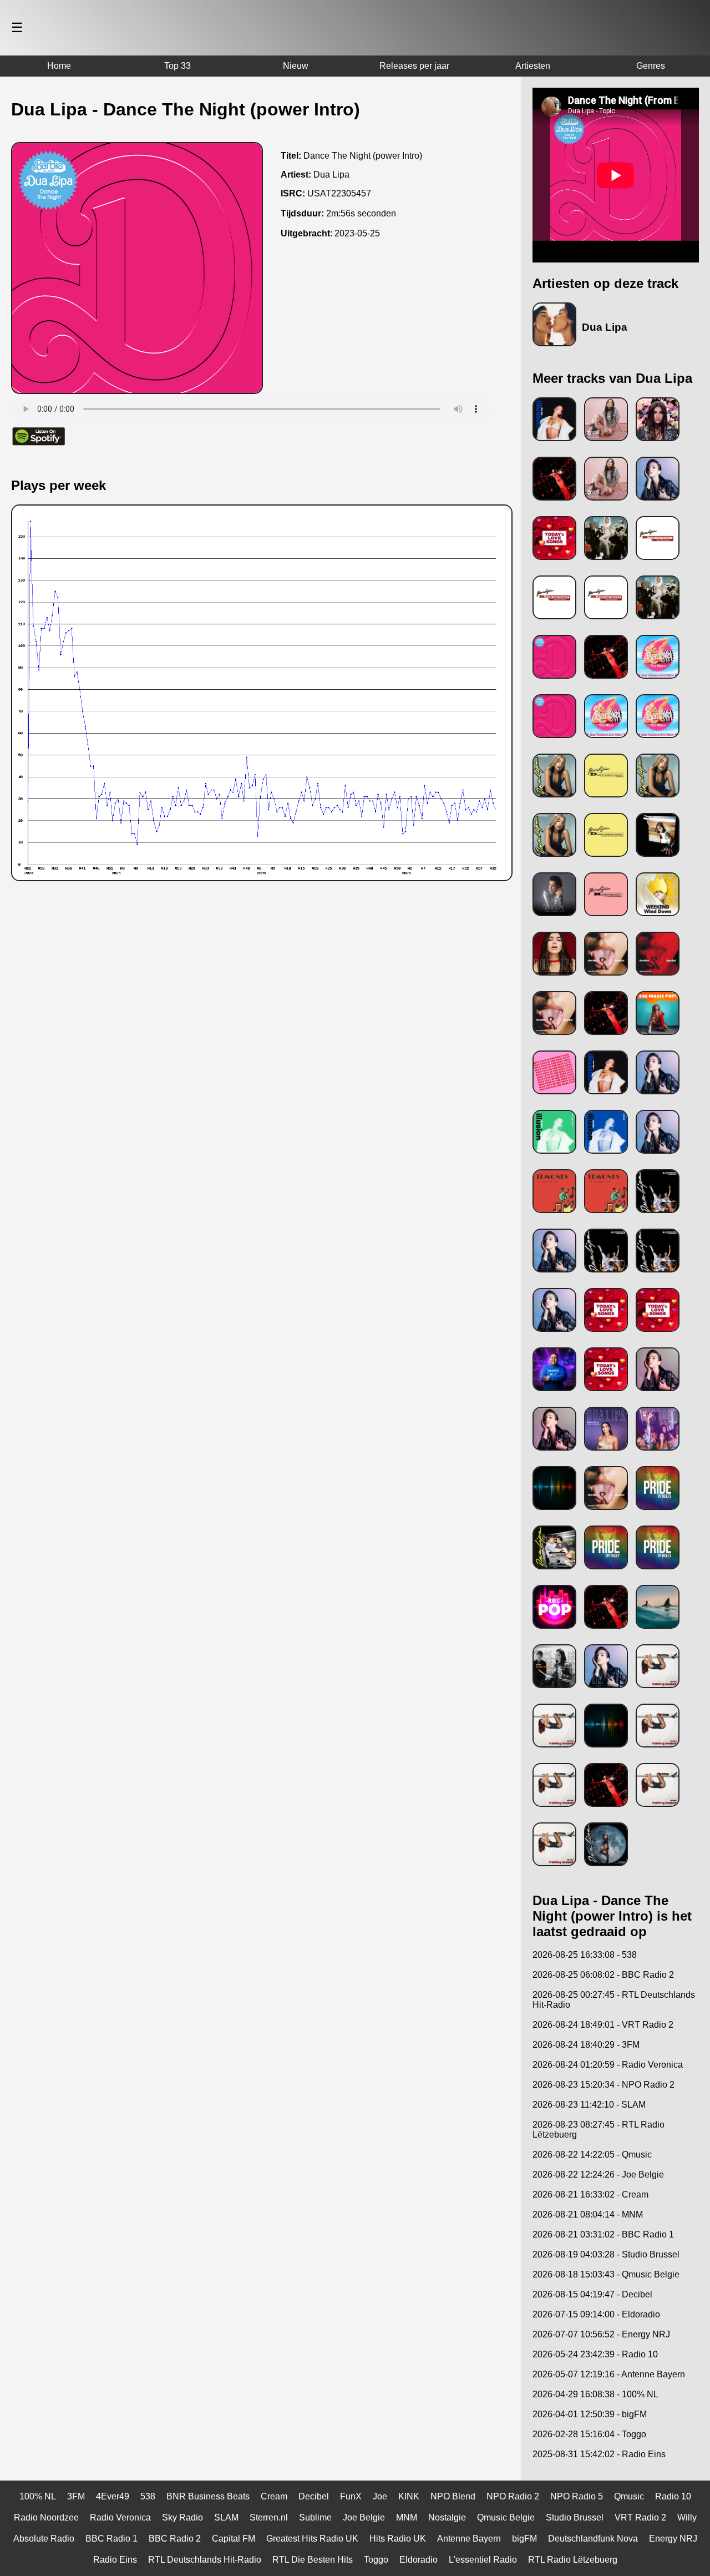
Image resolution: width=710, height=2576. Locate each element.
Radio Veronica (120, 2517)
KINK (409, 2496)
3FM (76, 2496)
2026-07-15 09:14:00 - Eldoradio (596, 2314)
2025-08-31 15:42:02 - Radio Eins (599, 2454)
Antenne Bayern (469, 2539)
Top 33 (177, 66)
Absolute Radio (44, 2539)
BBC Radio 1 (111, 2539)
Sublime (315, 2517)
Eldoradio (419, 2560)
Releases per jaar (414, 66)
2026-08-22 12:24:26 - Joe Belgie (598, 2175)
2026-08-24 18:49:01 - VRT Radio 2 (603, 2025)
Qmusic (629, 2496)
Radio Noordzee (46, 2517)
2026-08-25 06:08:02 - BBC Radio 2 (603, 1975)
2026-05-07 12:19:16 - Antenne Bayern (609, 2374)
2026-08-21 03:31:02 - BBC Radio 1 (603, 2234)
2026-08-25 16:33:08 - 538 (585, 1955)
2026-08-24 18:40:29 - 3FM (586, 2045)
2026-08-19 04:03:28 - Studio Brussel (606, 2254)
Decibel (314, 2496)
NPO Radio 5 (577, 2496)
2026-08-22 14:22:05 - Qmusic (592, 2155)
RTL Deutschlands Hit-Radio (205, 2560)
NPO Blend (453, 2496)
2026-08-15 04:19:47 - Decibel (592, 2294)
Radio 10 (673, 2496)
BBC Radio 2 (175, 2539)
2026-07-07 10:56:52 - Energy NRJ (601, 2334)
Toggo (376, 2560)
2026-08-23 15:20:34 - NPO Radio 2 (603, 2085)
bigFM (524, 2539)
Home (59, 66)
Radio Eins (115, 2560)
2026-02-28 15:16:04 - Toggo (589, 2434)
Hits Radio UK (398, 2539)
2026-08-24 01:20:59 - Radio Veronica (608, 2065)
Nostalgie (447, 2517)
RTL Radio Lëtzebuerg (573, 2560)
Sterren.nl (269, 2517)
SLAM (226, 2517)
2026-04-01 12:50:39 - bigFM (590, 2414)
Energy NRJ (673, 2539)
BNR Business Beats (208, 2496)
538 (148, 2496)
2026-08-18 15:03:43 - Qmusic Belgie (606, 2274)
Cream (274, 2496)
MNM (407, 2517)
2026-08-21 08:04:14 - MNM (588, 2214)
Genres (651, 66)
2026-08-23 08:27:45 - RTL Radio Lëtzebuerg (599, 2130)
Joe (380, 2496)
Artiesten (533, 66)
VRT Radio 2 (640, 2517)
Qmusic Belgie (506, 2517)
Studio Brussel (575, 2517)
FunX (351, 2496)
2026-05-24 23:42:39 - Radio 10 (595, 2354)
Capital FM (234, 2539)
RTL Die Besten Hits (313, 2560)
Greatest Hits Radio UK (312, 2539)
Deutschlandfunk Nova (593, 2539)
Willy (687, 2517)
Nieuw (296, 66)
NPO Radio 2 (513, 2496)
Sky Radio (182, 2517)
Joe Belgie (364, 2517)
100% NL (38, 2496)
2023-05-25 (357, 233)
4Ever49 (113, 2496)
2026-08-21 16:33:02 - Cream (590, 2194)
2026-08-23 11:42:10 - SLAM (589, 2105)
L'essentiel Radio (483, 2560)
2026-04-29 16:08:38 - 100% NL (595, 2394)
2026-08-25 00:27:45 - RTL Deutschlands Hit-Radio (614, 2000)
